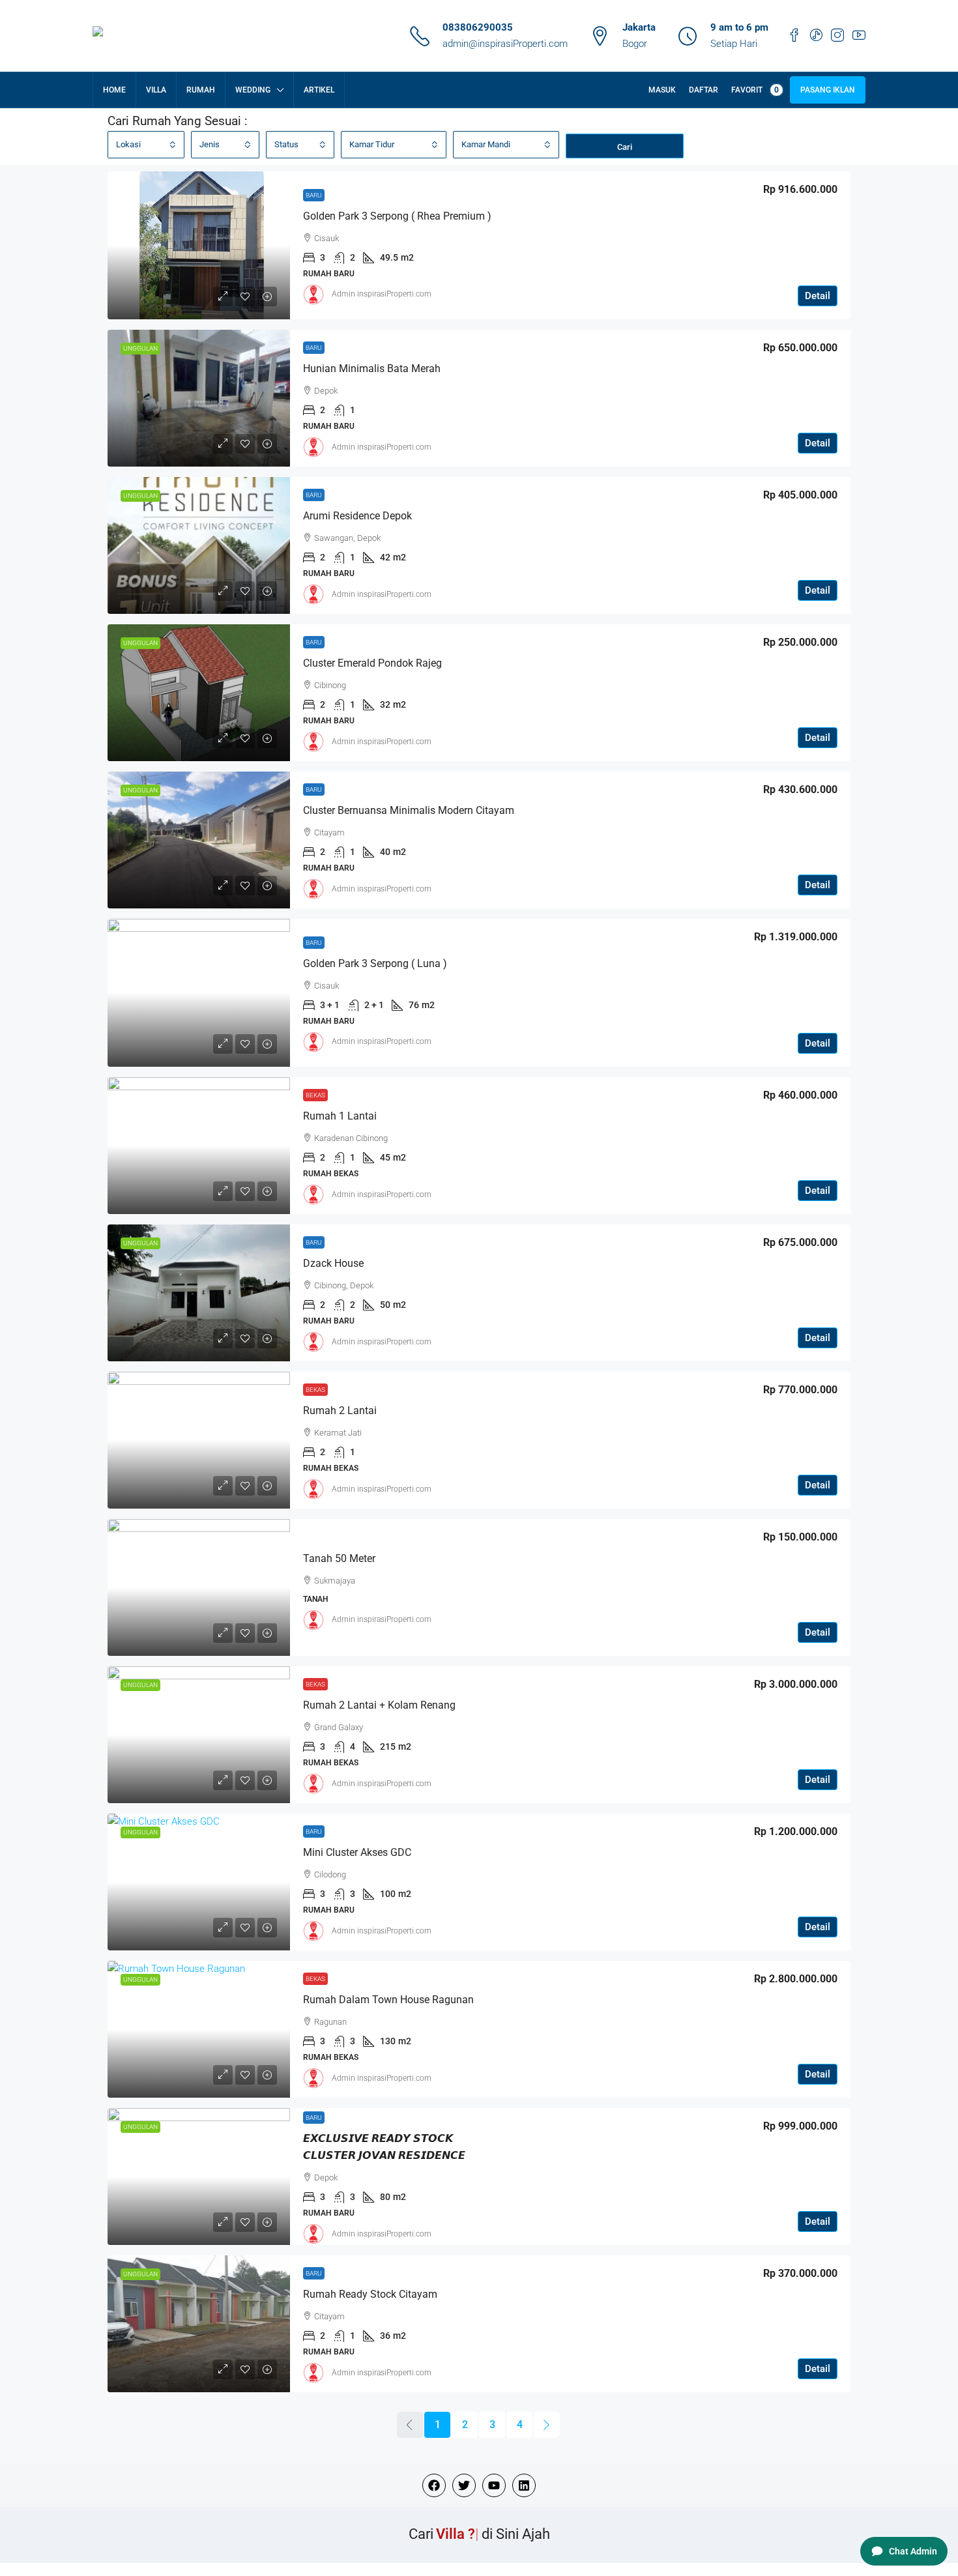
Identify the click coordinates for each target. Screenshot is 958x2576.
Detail (818, 296)
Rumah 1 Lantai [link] (340, 1116)
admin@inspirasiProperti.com (505, 44)
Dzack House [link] (333, 1263)
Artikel (319, 90)
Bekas (315, 1095)
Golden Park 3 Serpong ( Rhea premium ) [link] (397, 216)
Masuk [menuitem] (662, 90)
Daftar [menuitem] (704, 90)
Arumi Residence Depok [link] (357, 516)
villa (156, 90)
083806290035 (478, 27)
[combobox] (146, 145)
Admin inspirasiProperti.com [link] (382, 294)
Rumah (201, 90)
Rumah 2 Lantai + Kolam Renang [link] (379, 1705)
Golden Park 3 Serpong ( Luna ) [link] (375, 963)
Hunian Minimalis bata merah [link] (372, 369)
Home (114, 90)
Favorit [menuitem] (755, 90)
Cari (625, 147)
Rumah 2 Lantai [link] (340, 1411)
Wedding (253, 90)
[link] (199, 245)
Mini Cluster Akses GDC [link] (357, 1852)
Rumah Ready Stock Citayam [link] (370, 2294)
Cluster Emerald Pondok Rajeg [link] (372, 663)
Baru (314, 195)
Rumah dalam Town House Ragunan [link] (388, 2000)
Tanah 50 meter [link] (339, 1558)
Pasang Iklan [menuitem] (828, 90)
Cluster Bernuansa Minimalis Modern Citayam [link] (409, 810)
